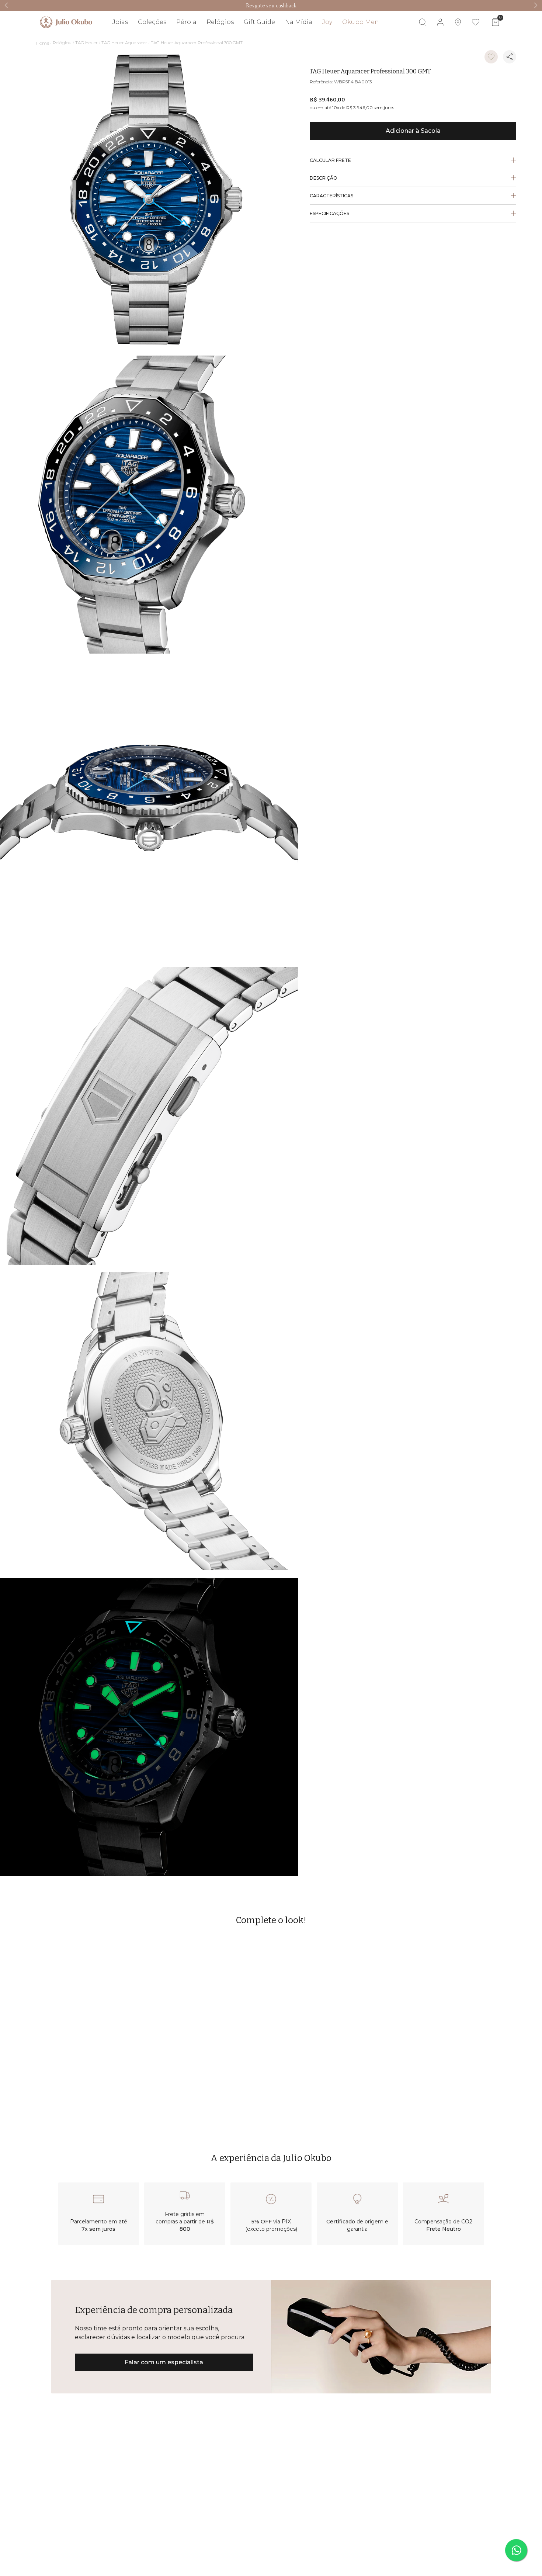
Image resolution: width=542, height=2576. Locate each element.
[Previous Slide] (6, 5)
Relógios (62, 43)
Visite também (485, 44)
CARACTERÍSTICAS (331, 196)
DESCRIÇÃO (324, 178)
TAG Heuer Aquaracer (124, 43)
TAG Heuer (86, 43)
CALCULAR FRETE (330, 160)
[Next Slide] (536, 5)
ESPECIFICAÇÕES (329, 213)
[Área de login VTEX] (440, 22)
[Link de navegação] (66, 22)
